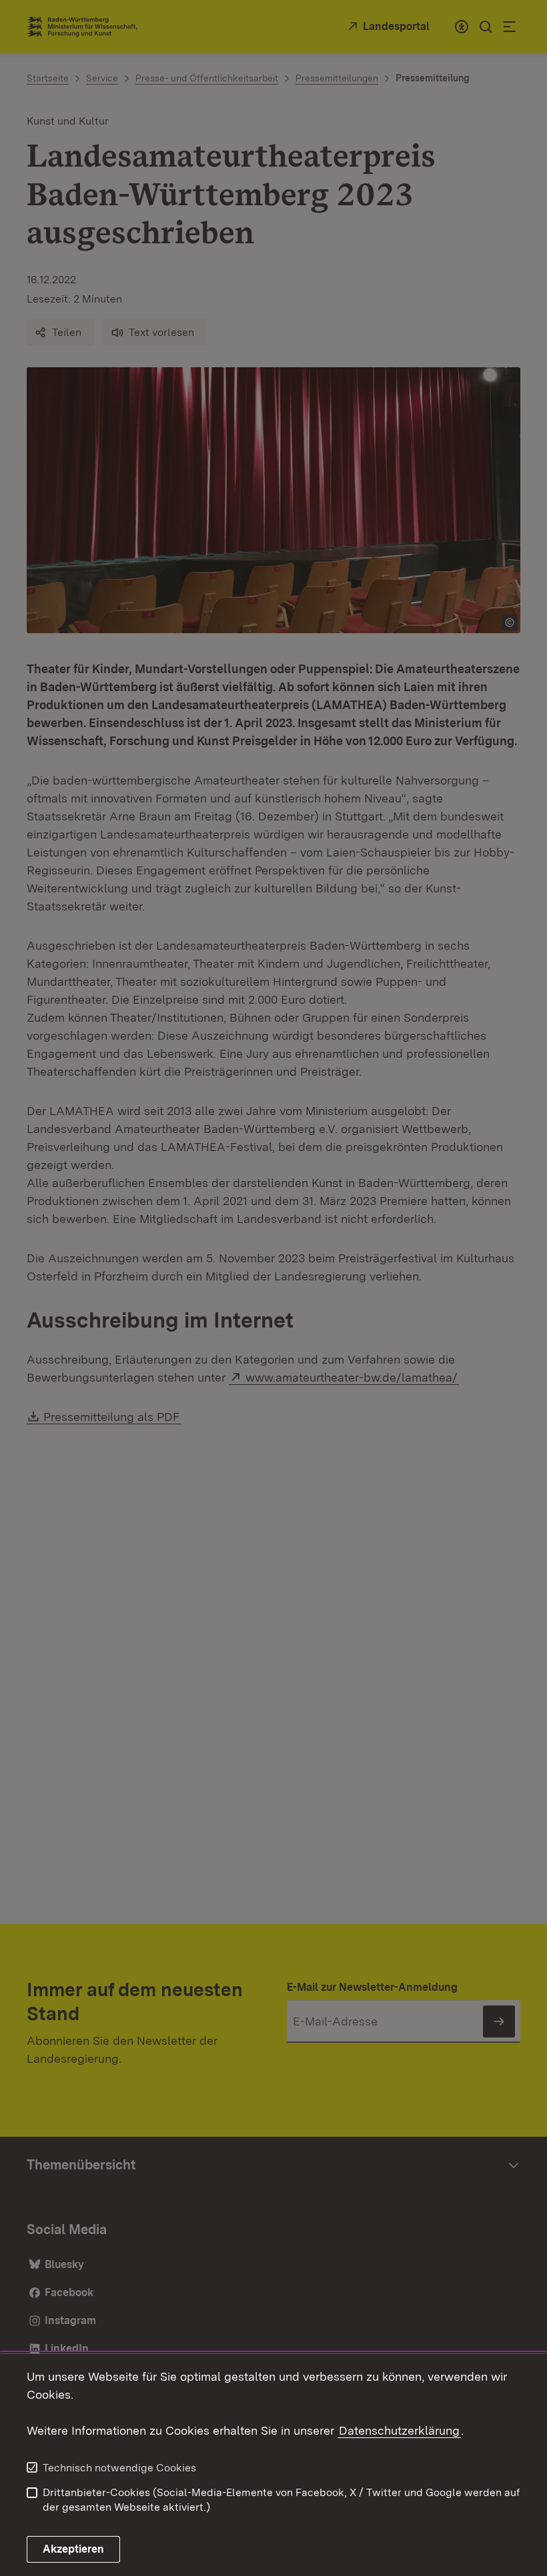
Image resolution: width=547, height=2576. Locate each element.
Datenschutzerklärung (399, 2430)
